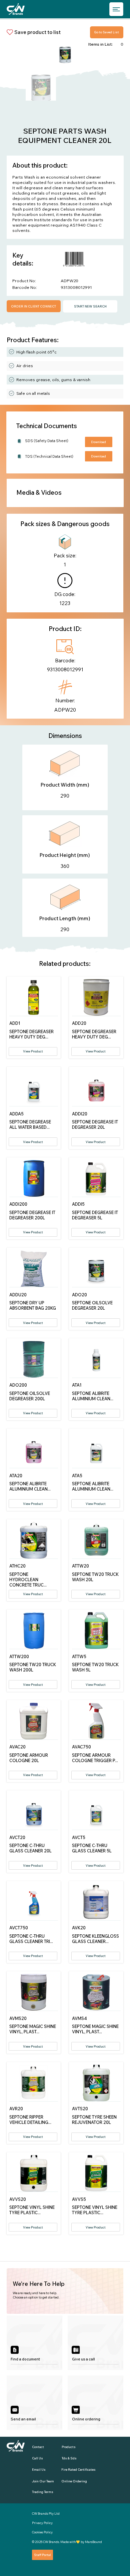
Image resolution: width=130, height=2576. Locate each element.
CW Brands (51, 2542)
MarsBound (93, 2542)
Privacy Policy (42, 2523)
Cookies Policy (42, 2532)
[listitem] (34, 2343)
